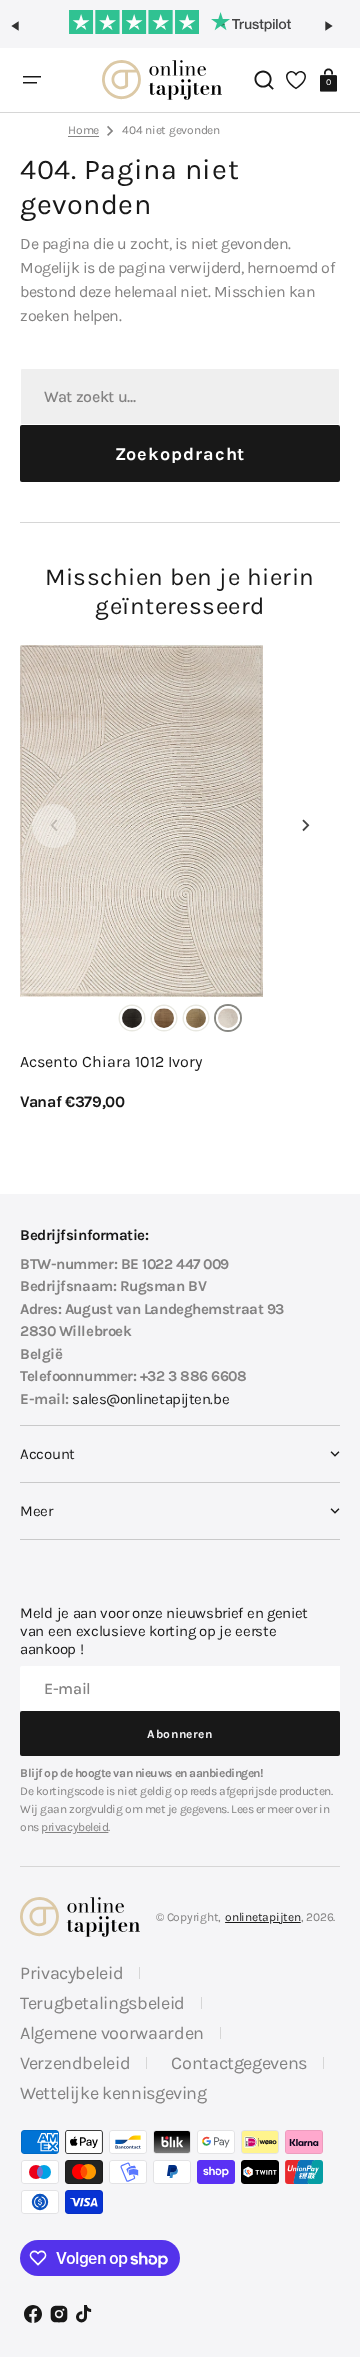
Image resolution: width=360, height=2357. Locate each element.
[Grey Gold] (196, 1018)
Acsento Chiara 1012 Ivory (111, 1061)
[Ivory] (228, 1018)
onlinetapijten (263, 1917)
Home (83, 130)
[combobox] (180, 396)
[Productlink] (180, 879)
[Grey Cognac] (164, 1018)
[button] (24, 34)
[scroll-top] (327, 2254)
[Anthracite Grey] (132, 1018)
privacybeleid (74, 1827)
